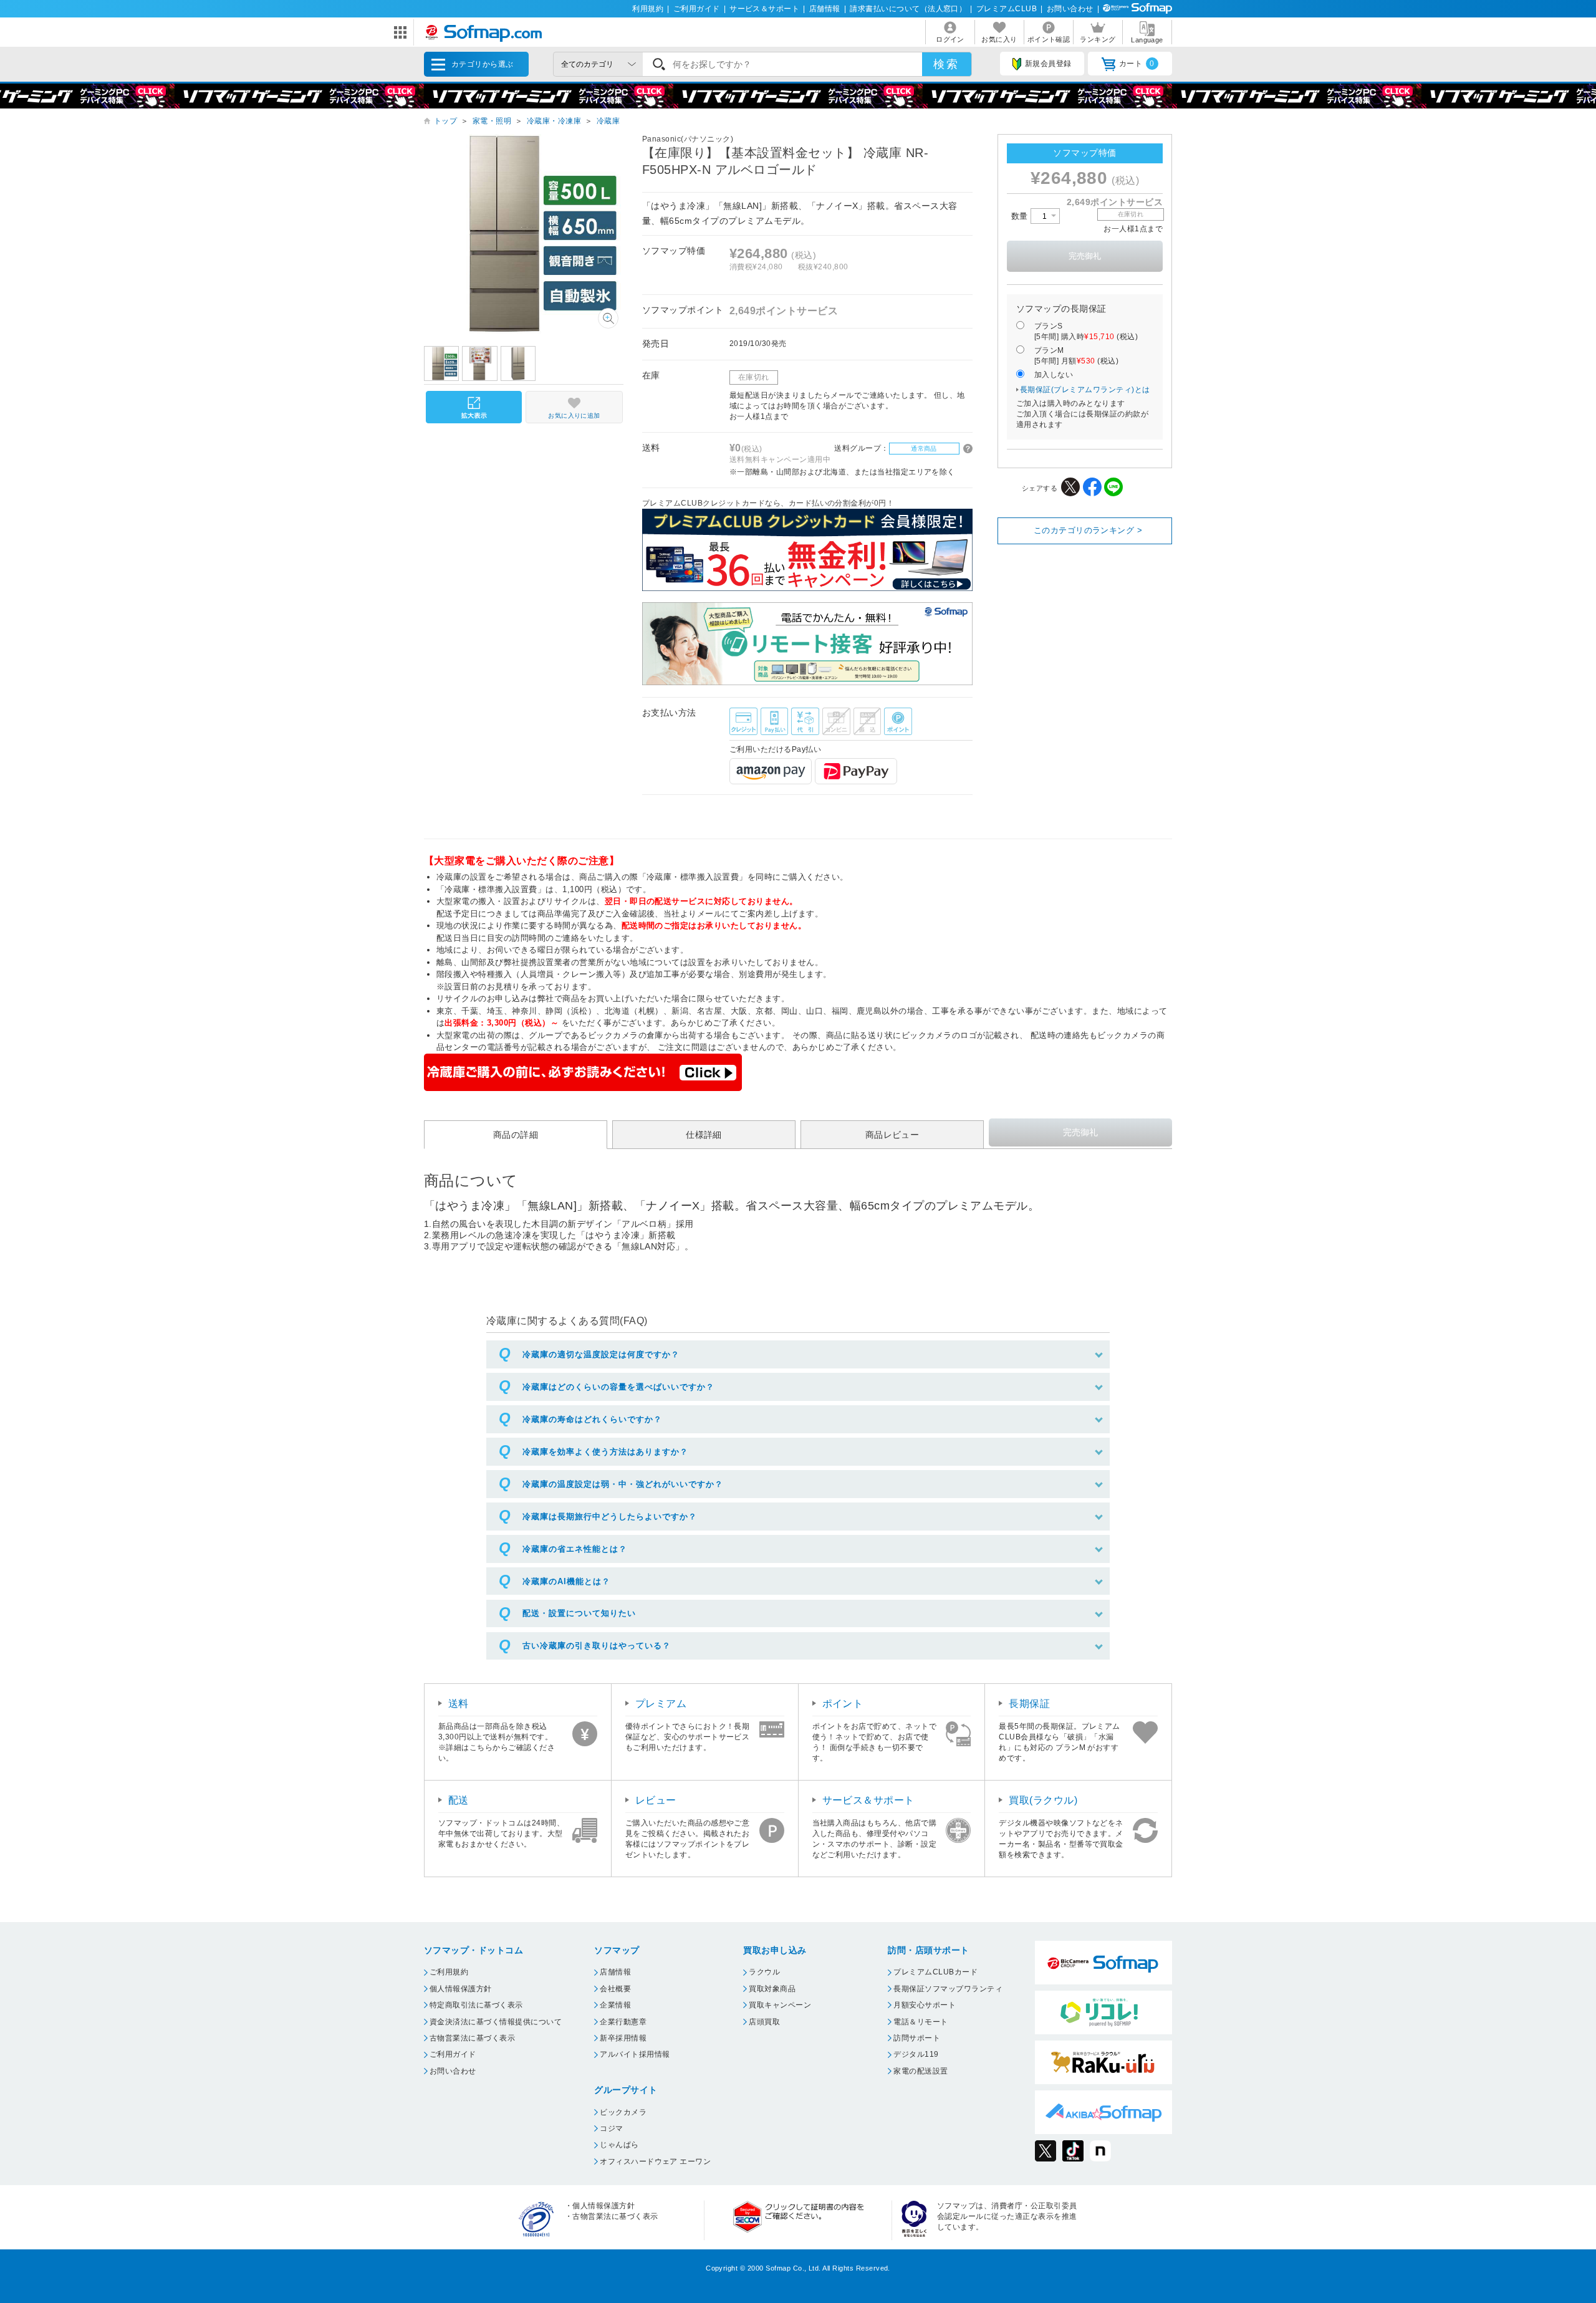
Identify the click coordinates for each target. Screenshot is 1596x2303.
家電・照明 (492, 121)
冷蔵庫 (608, 121)
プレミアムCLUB (1007, 9)
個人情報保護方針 (461, 1989)
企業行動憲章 (623, 2022)
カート (1137, 64)
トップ (445, 121)
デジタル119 (916, 2054)
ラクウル (764, 1972)
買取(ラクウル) (1043, 1800)
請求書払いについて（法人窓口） (908, 9)
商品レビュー (892, 1135)
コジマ (611, 2128)
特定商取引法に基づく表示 (476, 2005)
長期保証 (1029, 1704)
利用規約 (648, 9)
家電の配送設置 (921, 2071)
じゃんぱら (619, 2145)
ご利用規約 (449, 1972)
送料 (459, 1704)
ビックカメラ (623, 2112)
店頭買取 (764, 2022)
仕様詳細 (704, 1135)
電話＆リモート (921, 2022)
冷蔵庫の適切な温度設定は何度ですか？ (601, 1354)
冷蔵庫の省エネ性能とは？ (575, 1549)
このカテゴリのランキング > (1088, 530)
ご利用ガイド (697, 9)
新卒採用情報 (623, 2038)
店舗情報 (825, 9)
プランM (1076, 356)
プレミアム (661, 1704)
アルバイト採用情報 (635, 2054)
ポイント (843, 1704)
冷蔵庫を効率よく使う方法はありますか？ (605, 1452)
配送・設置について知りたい (579, 1613)
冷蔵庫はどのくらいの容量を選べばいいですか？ (618, 1387)
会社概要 (615, 1989)
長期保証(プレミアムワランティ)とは (1085, 390)
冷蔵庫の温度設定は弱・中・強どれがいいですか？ (623, 1484)
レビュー (656, 1800)
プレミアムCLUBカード (935, 1972)
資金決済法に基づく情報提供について (496, 2022)
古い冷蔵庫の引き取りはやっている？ (597, 1646)
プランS (1086, 331)
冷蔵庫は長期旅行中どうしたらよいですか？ (610, 1517)
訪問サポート (917, 2038)
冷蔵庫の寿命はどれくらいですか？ (592, 1419)
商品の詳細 (516, 1135)
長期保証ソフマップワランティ (948, 1989)
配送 (459, 1800)
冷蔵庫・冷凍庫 (554, 121)
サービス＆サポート (764, 9)
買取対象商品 (772, 1989)
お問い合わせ (1070, 9)
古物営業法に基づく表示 (472, 2038)
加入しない (1054, 375)
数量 (1021, 216)
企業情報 (615, 2005)
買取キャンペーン (780, 2005)
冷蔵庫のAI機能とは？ (566, 1581)
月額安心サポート (925, 2005)
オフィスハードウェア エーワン (655, 2161)
